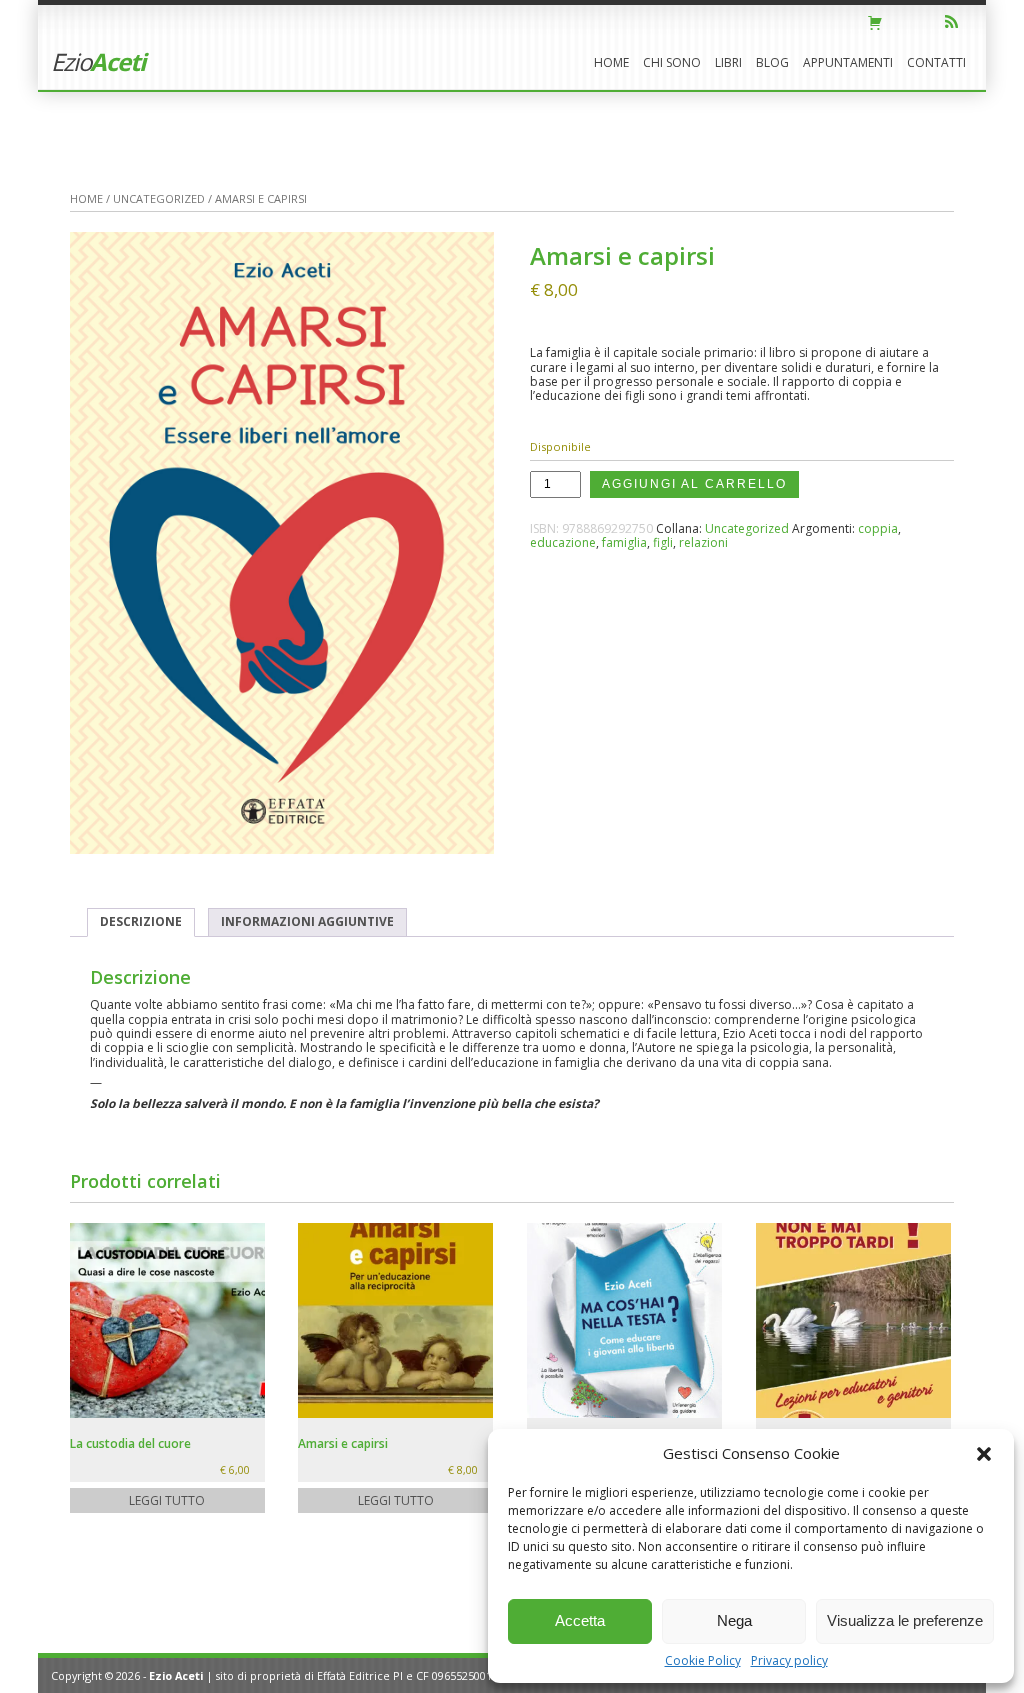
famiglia (624, 542)
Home (611, 62)
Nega (734, 1620)
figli (663, 542)
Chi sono (672, 62)
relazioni (703, 542)
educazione (563, 542)
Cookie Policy (703, 1660)
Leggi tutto (167, 1500)
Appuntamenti (848, 62)
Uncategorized (159, 198)
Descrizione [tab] (141, 921)
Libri (728, 62)
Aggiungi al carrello (694, 484)
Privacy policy (789, 1660)
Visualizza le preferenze (905, 1620)
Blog (772, 62)
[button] (984, 1454)
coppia (878, 528)
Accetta (580, 1620)
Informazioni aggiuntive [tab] (307, 921)
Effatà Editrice (353, 1675)
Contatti (936, 62)
